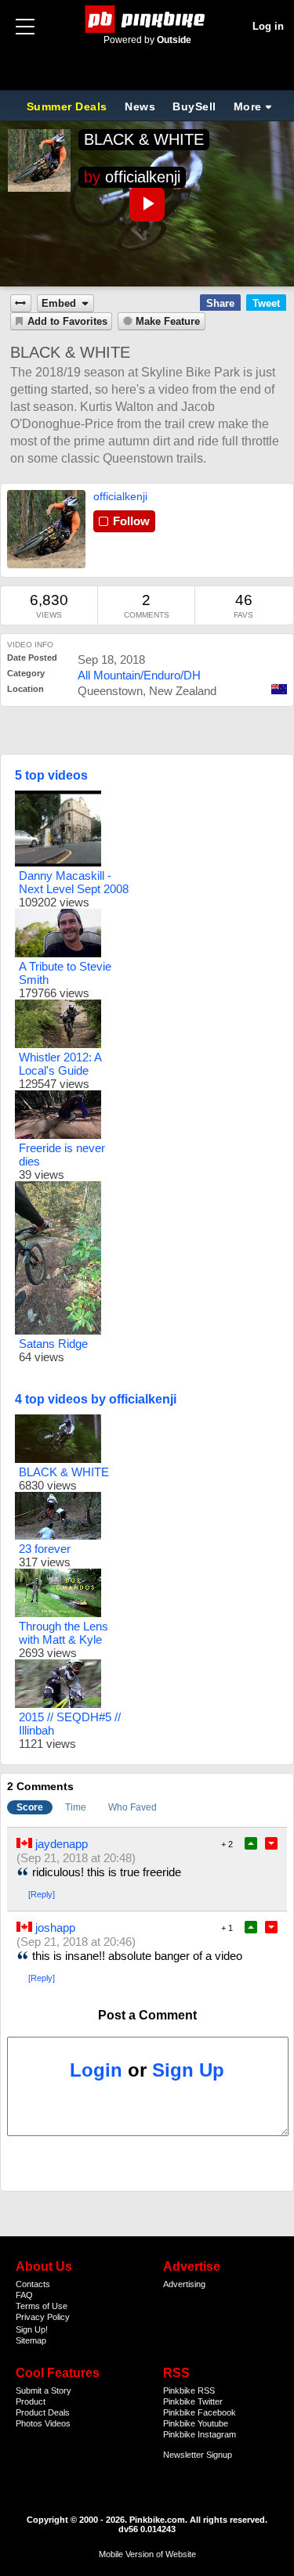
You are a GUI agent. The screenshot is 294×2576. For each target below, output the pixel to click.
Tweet (266, 303)
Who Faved (132, 1807)
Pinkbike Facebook (200, 2412)
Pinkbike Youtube (196, 2423)
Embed (59, 304)
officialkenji (143, 177)
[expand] (21, 303)
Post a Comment (147, 2015)
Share (220, 303)
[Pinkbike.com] (147, 19)
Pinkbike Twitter (193, 2401)
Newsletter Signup (198, 2455)
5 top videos (51, 775)
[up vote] (251, 1843)
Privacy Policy (43, 2317)
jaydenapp (62, 1844)
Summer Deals (69, 106)
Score (30, 1807)
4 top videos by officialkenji (96, 1399)
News (140, 106)
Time (76, 1807)
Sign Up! (32, 2329)
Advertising (184, 2284)
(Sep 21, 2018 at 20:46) (76, 1942)
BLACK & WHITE (144, 139)
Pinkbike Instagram (200, 2434)
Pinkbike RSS (189, 2390)
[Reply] (42, 1894)
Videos (58, 2423)
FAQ (24, 2295)
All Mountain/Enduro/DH (139, 675)
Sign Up (188, 2070)
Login (96, 2070)
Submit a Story (44, 2390)
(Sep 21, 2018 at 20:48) (76, 1858)
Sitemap (31, 2340)
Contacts (33, 2284)
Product (31, 2401)
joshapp (55, 1927)
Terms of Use (42, 2306)
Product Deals (43, 2412)
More (248, 106)
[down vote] (271, 1843)
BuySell (194, 106)
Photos (29, 2423)
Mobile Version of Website (147, 2554)
